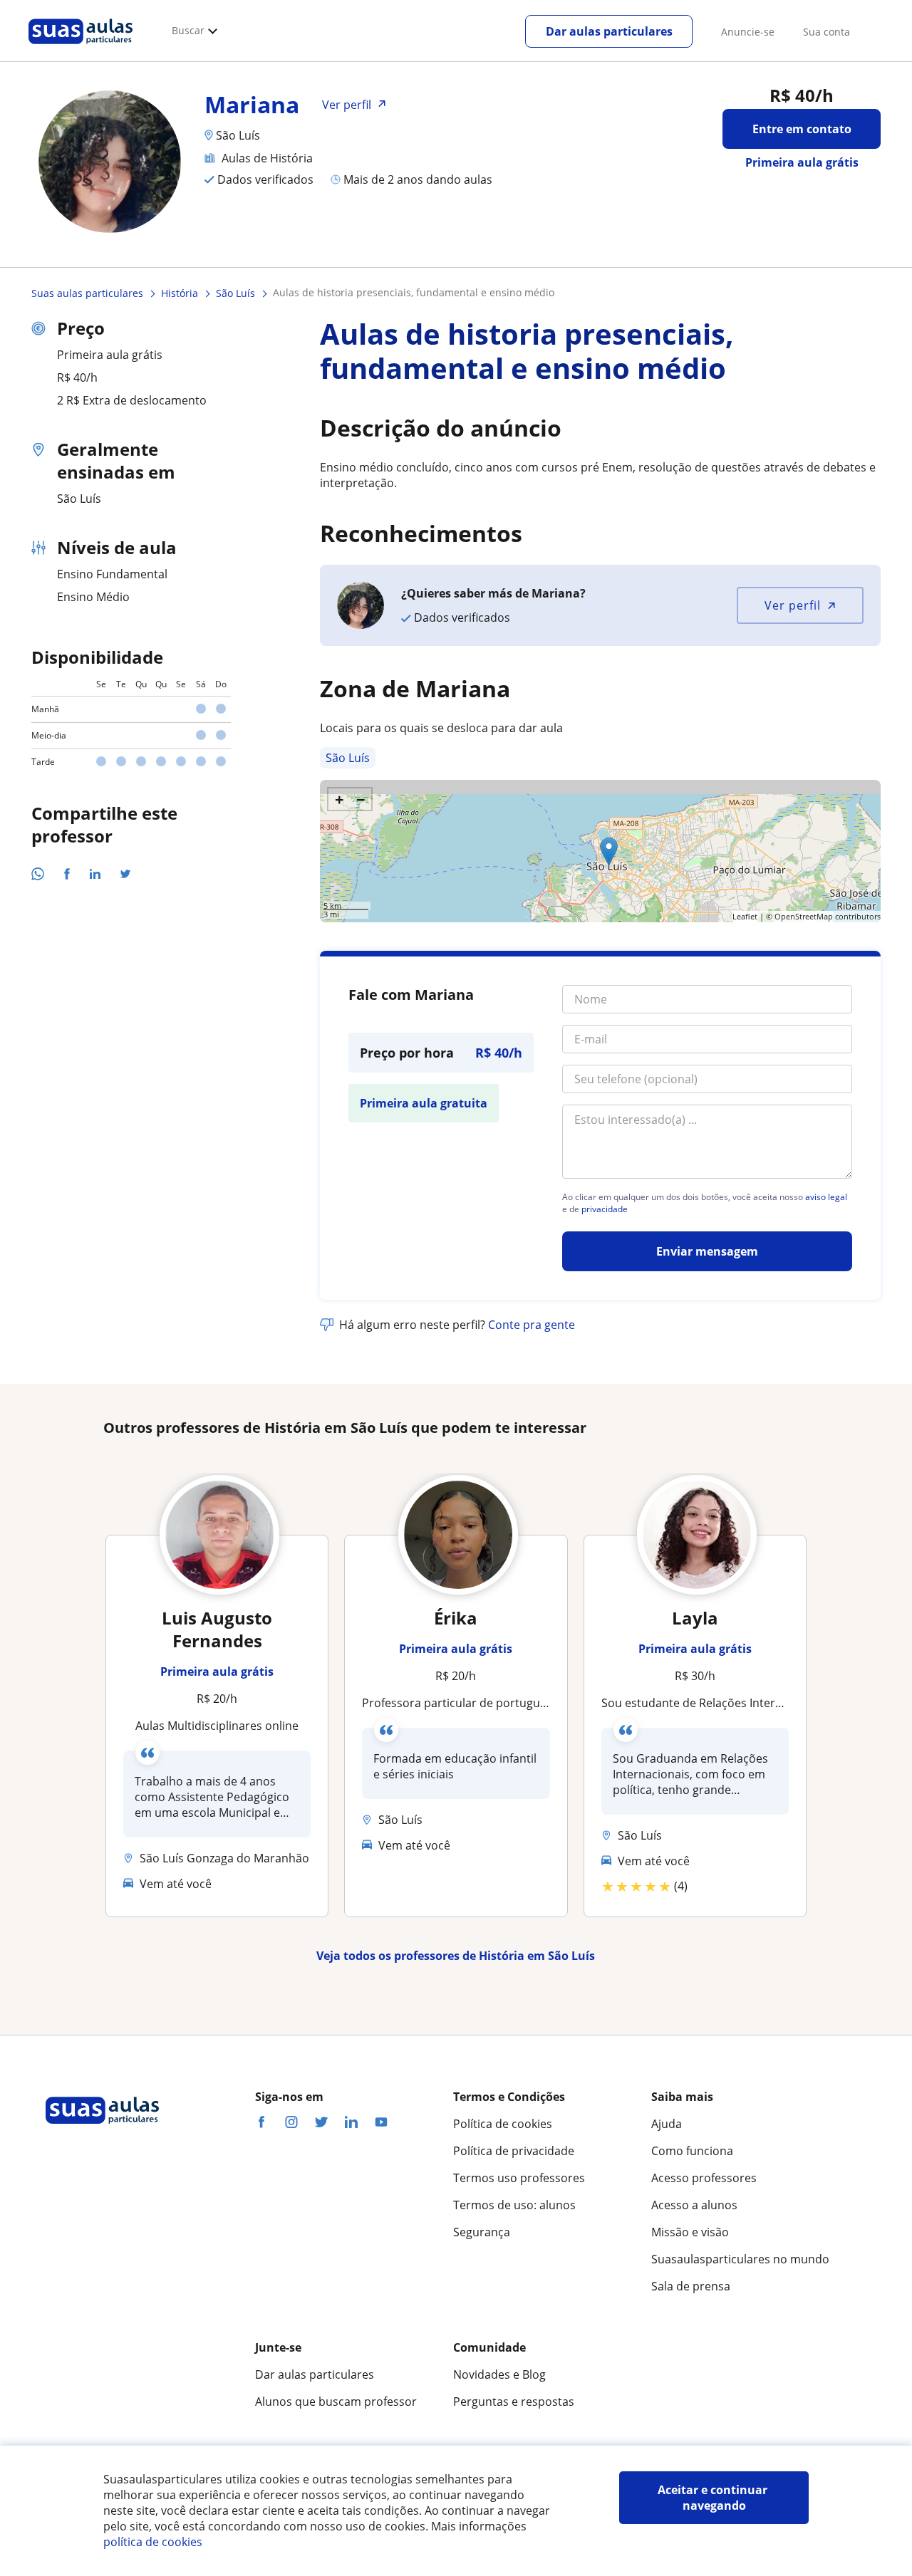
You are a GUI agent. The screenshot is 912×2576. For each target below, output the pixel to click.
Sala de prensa (691, 2286)
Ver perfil (793, 605)
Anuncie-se (748, 32)
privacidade (605, 1209)
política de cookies (153, 2542)
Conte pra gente (532, 1325)
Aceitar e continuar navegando (714, 2498)
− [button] (361, 799)
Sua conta (826, 32)
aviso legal (826, 1197)
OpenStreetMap (804, 916)
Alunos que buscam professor (336, 2402)
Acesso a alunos (694, 2205)
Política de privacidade (514, 2151)
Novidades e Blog (499, 2374)
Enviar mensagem (707, 1251)
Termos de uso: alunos (514, 2205)
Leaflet (745, 916)
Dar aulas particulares (609, 31)
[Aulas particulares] (81, 48)
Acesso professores (704, 2178)
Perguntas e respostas (514, 2402)
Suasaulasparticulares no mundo (740, 2259)
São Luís (348, 758)
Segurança (482, 2232)
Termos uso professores (519, 2178)
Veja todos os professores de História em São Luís (456, 1956)
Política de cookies (503, 2124)
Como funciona (692, 2151)
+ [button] (340, 799)
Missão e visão (690, 2232)
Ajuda (667, 2124)
